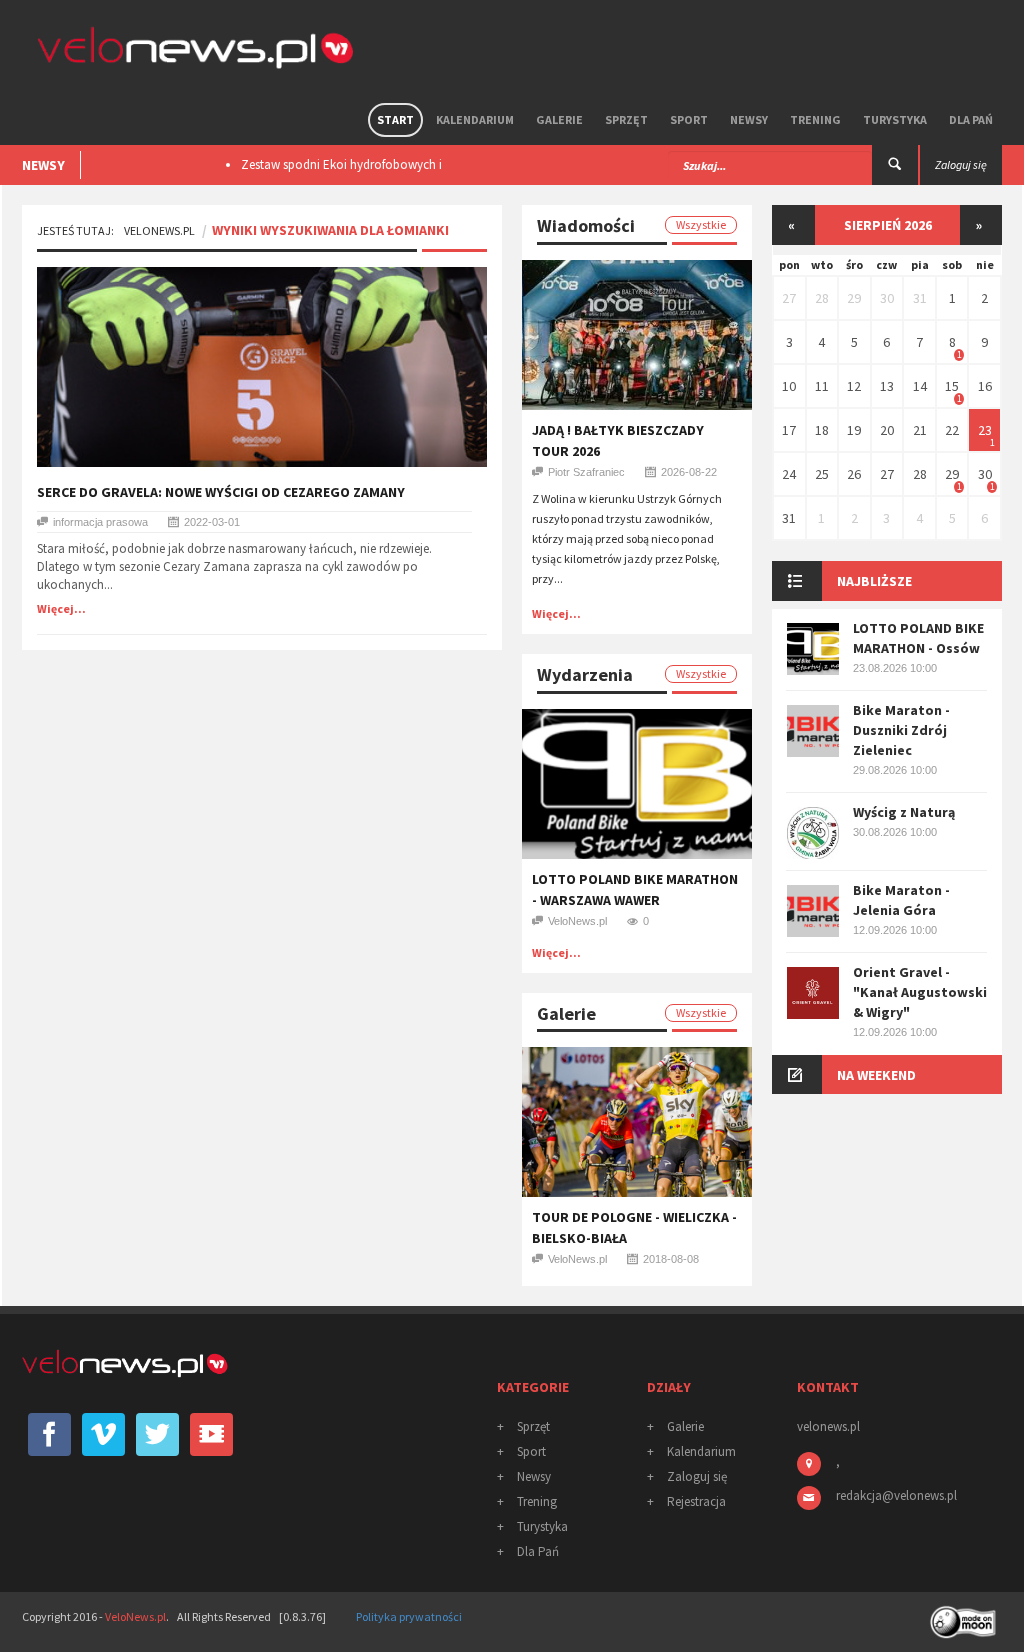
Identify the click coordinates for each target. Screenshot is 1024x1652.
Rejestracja (696, 1501)
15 (952, 386)
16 (985, 386)
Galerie (559, 119)
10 (789, 386)
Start (395, 119)
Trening (815, 119)
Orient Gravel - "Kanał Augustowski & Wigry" (920, 992)
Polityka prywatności (409, 1616)
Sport (689, 119)
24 (789, 474)
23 (985, 430)
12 (854, 386)
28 (822, 298)
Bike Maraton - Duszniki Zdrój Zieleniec (901, 730)
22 (952, 430)
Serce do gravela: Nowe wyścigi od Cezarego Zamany (221, 492)
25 (822, 474)
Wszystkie (701, 224)
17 (789, 430)
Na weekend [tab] (876, 1075)
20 (887, 430)
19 (854, 430)
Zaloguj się (697, 1476)
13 (887, 386)
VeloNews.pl (159, 230)
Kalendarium (475, 119)
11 (822, 386)
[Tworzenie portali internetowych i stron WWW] (965, 1615)
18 (822, 430)
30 (887, 298)
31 (920, 298)
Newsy (749, 119)
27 (789, 298)
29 (854, 298)
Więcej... (61, 608)
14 (920, 386)
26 (854, 474)
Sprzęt (626, 119)
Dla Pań (971, 119)
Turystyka (895, 119)
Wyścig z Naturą (904, 812)
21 (920, 430)
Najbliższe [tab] (874, 581)
